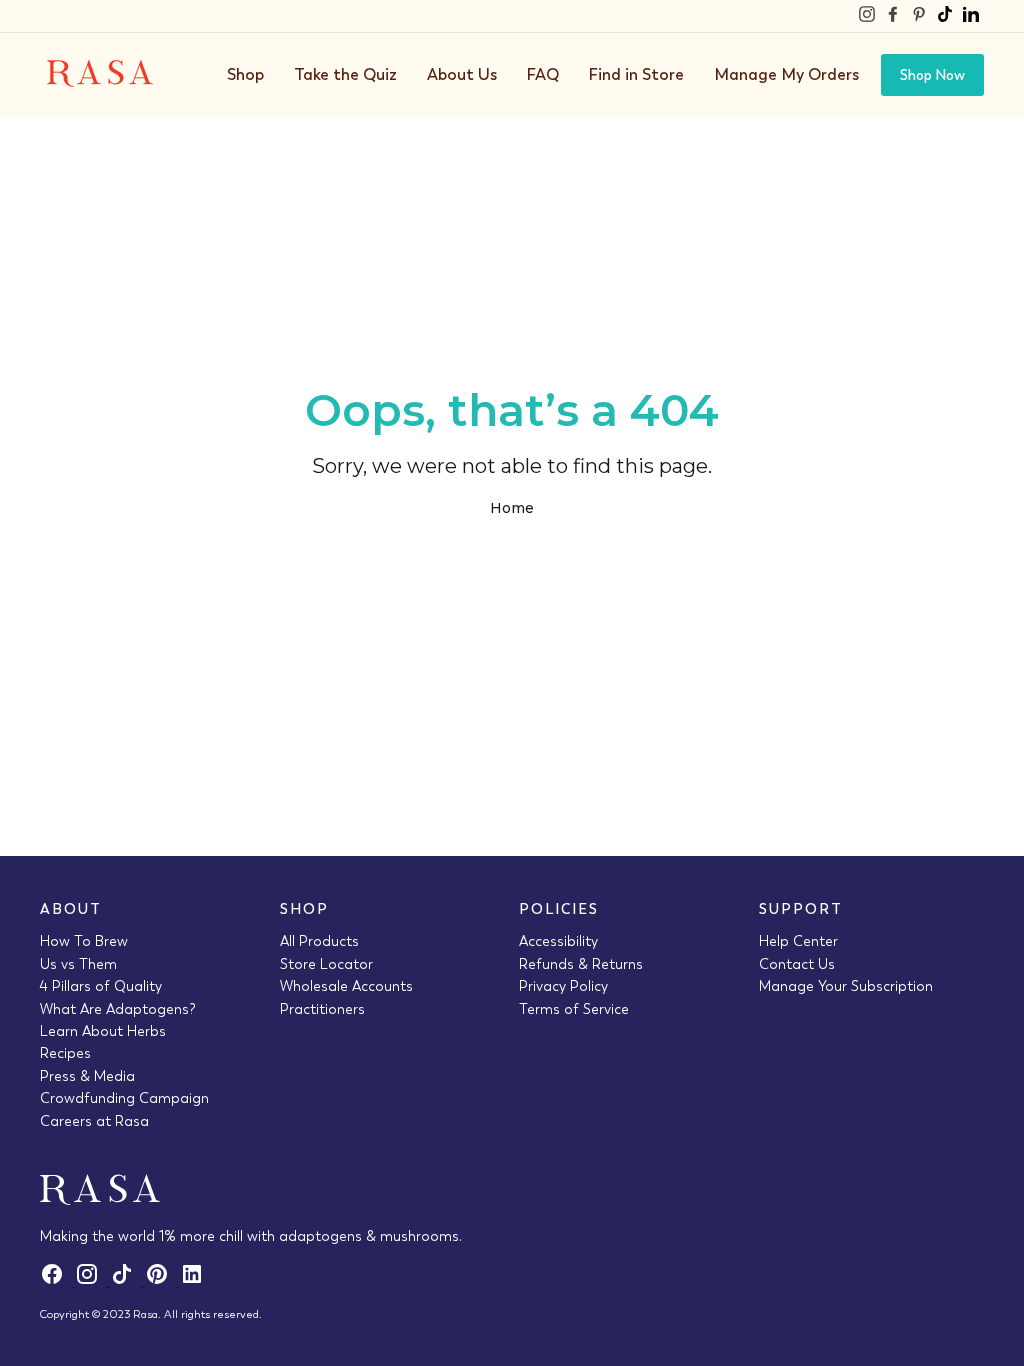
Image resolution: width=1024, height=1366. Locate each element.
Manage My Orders (786, 74)
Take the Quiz (345, 74)
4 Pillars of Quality (101, 986)
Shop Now (932, 75)
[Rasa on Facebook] (893, 16)
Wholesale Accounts (346, 986)
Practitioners (322, 1009)
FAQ (543, 74)
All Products (319, 941)
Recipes (65, 1053)
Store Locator (326, 964)
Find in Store (636, 74)
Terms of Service (574, 1009)
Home (512, 508)
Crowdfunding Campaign (124, 1098)
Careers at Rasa (94, 1121)
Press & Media (87, 1076)
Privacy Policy (563, 986)
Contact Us (797, 964)
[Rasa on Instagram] (867, 16)
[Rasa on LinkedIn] (971, 16)
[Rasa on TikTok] (945, 16)
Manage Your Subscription (846, 986)
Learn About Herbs (103, 1031)
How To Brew (84, 941)
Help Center (798, 941)
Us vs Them (78, 964)
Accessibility (558, 941)
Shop (245, 74)
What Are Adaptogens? (118, 1009)
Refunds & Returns (581, 964)
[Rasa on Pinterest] (919, 16)
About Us (462, 74)
